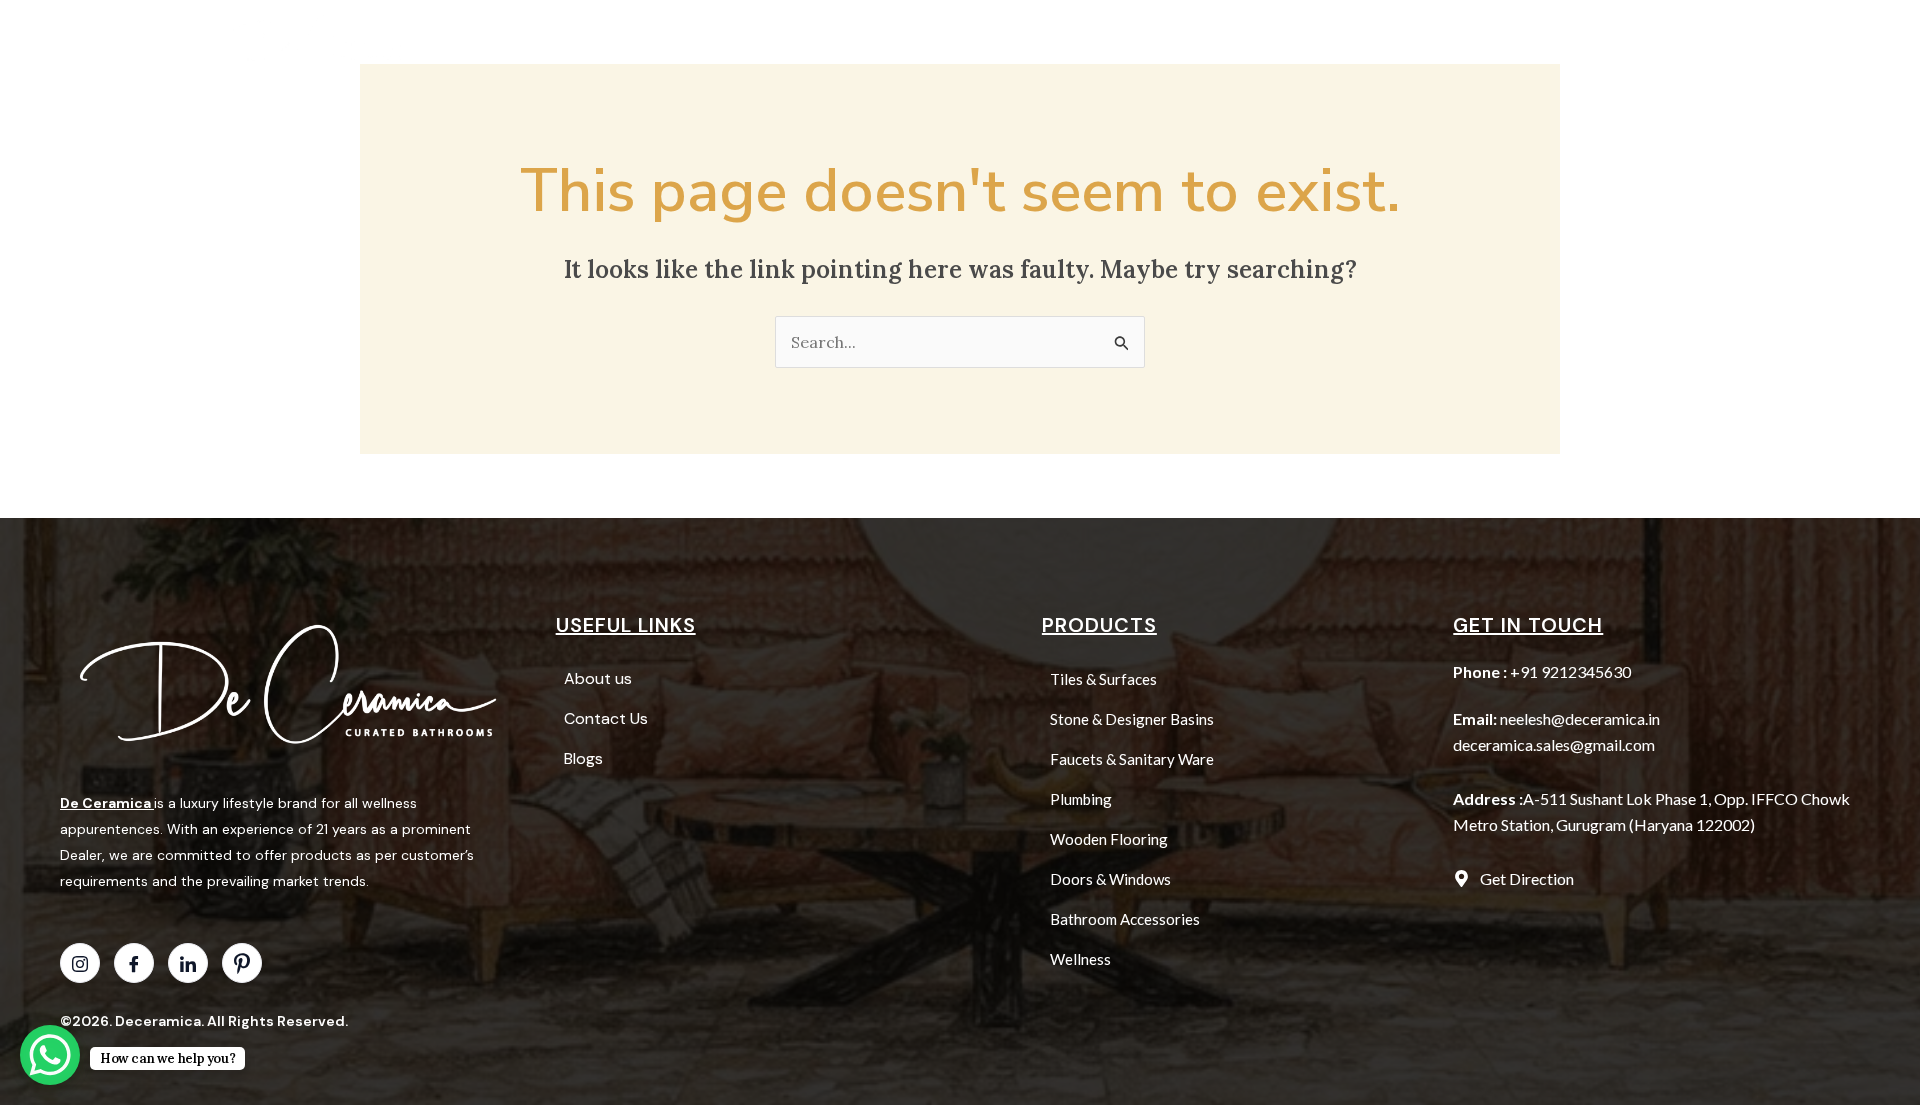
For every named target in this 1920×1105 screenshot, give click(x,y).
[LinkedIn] (188, 963)
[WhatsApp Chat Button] (50, 1055)
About (994, 38)
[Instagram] (80, 963)
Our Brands (1098, 38)
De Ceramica (105, 803)
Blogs (1199, 38)
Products (880, 38)
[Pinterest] (242, 963)
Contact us (1298, 38)
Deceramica (158, 1021)
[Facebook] (134, 963)
